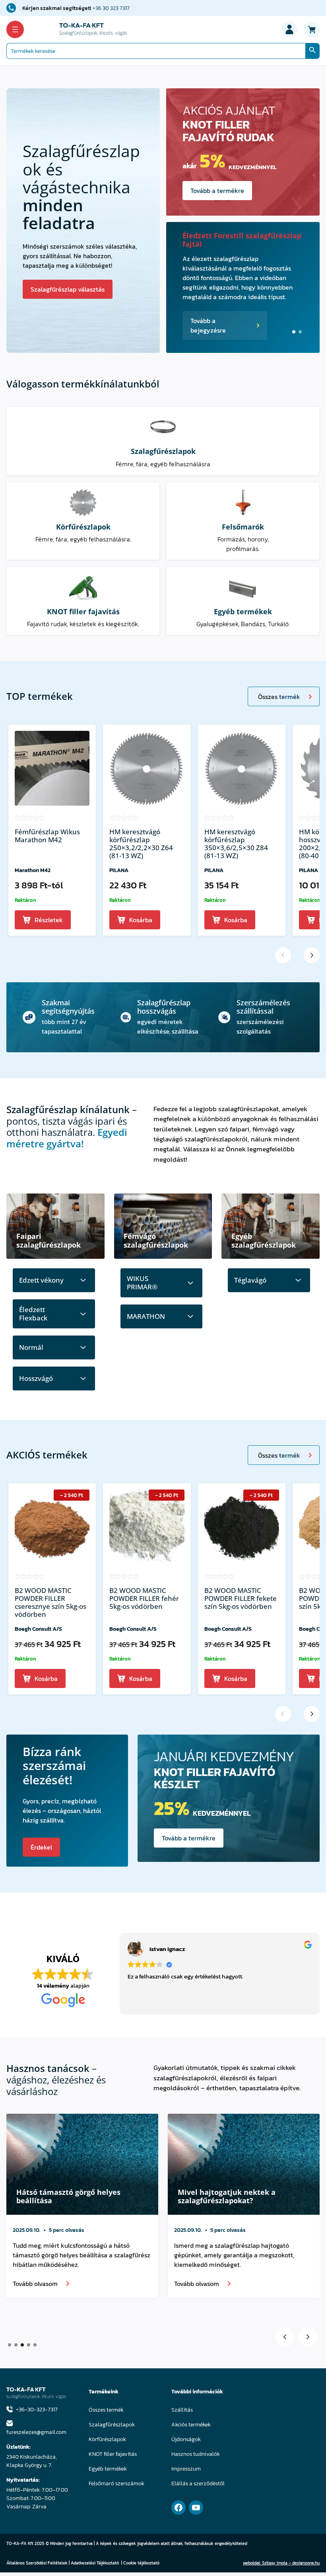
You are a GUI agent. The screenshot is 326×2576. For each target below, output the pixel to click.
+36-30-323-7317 (37, 2410)
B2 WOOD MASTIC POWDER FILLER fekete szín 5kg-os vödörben (241, 1599)
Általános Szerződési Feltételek (37, 2563)
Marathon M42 (33, 870)
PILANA (119, 870)
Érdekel (41, 1847)
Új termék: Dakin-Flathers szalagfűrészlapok (229, 240)
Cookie (130, 2563)
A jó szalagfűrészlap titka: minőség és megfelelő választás (240, 2196)
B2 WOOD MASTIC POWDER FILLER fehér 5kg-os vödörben (144, 1599)
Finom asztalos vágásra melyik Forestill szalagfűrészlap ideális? (75, 2196)
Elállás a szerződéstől (198, 2484)
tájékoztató (148, 2563)
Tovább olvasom (35, 2293)
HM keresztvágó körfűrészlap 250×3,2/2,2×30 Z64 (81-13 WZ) (141, 844)
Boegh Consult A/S (38, 1629)
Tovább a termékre (217, 191)
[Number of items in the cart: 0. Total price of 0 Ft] (312, 29)
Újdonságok (186, 2439)
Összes (279, 697)
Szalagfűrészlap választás (68, 289)
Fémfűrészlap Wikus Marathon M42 (47, 836)
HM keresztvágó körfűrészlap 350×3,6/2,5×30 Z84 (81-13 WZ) (236, 844)
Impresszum (186, 2469)
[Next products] (312, 955)
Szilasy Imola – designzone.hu (291, 2563)
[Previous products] (283, 955)
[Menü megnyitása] (15, 29)
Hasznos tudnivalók (196, 2454)
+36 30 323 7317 (111, 8)
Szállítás (182, 2410)
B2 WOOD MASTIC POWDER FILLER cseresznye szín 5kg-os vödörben (50, 1602)
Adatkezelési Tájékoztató (95, 2563)
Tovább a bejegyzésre (208, 325)
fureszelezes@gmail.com (36, 2432)
